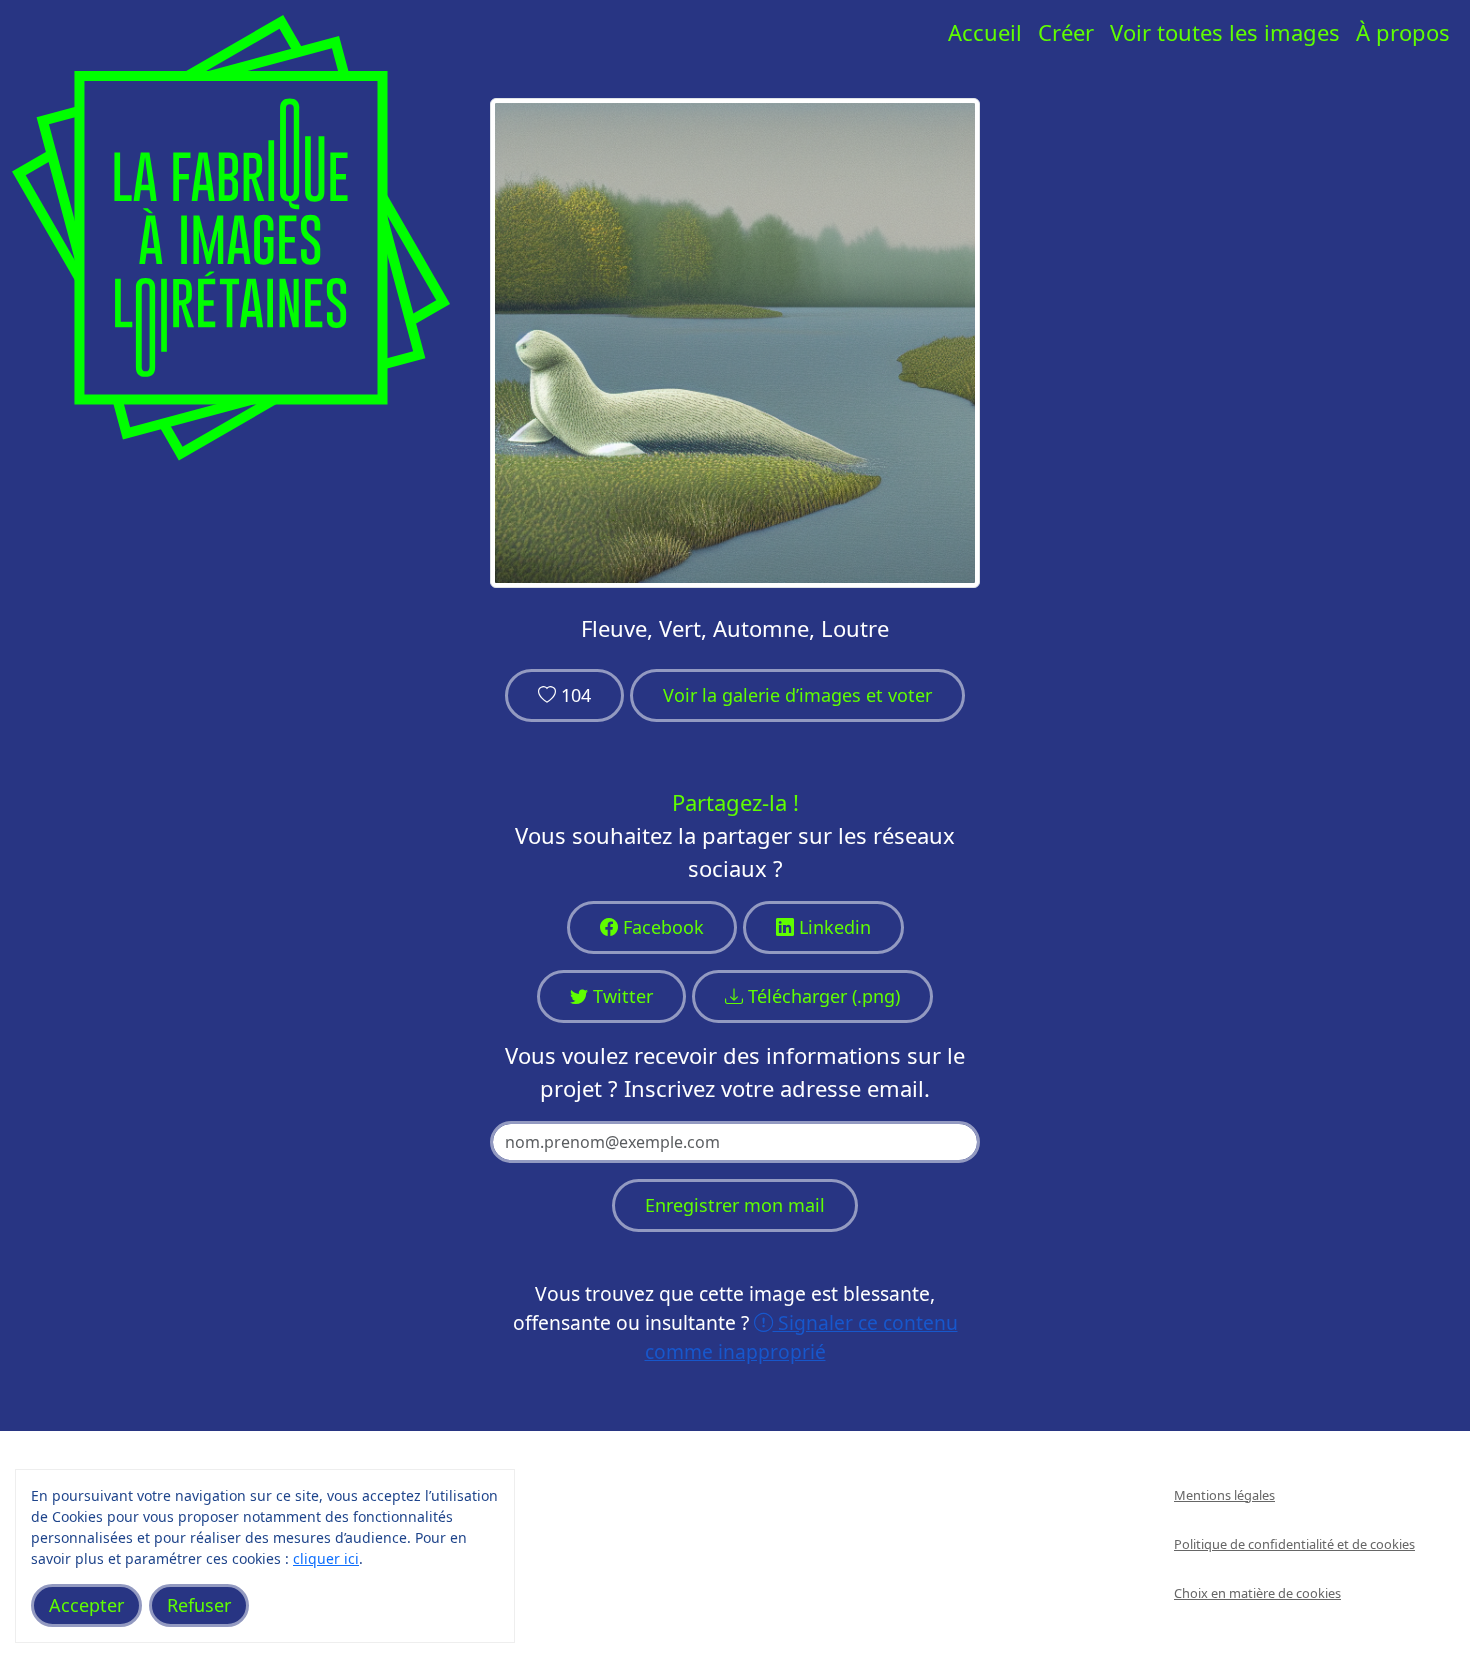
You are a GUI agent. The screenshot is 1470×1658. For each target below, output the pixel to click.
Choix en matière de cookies (1257, 1593)
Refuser (199, 1605)
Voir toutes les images (1225, 32)
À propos (1403, 32)
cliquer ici (326, 1558)
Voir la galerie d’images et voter (797, 695)
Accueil (985, 32)
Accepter (86, 1605)
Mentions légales (1224, 1495)
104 (573, 695)
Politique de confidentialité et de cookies (1294, 1544)
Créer (1066, 32)
